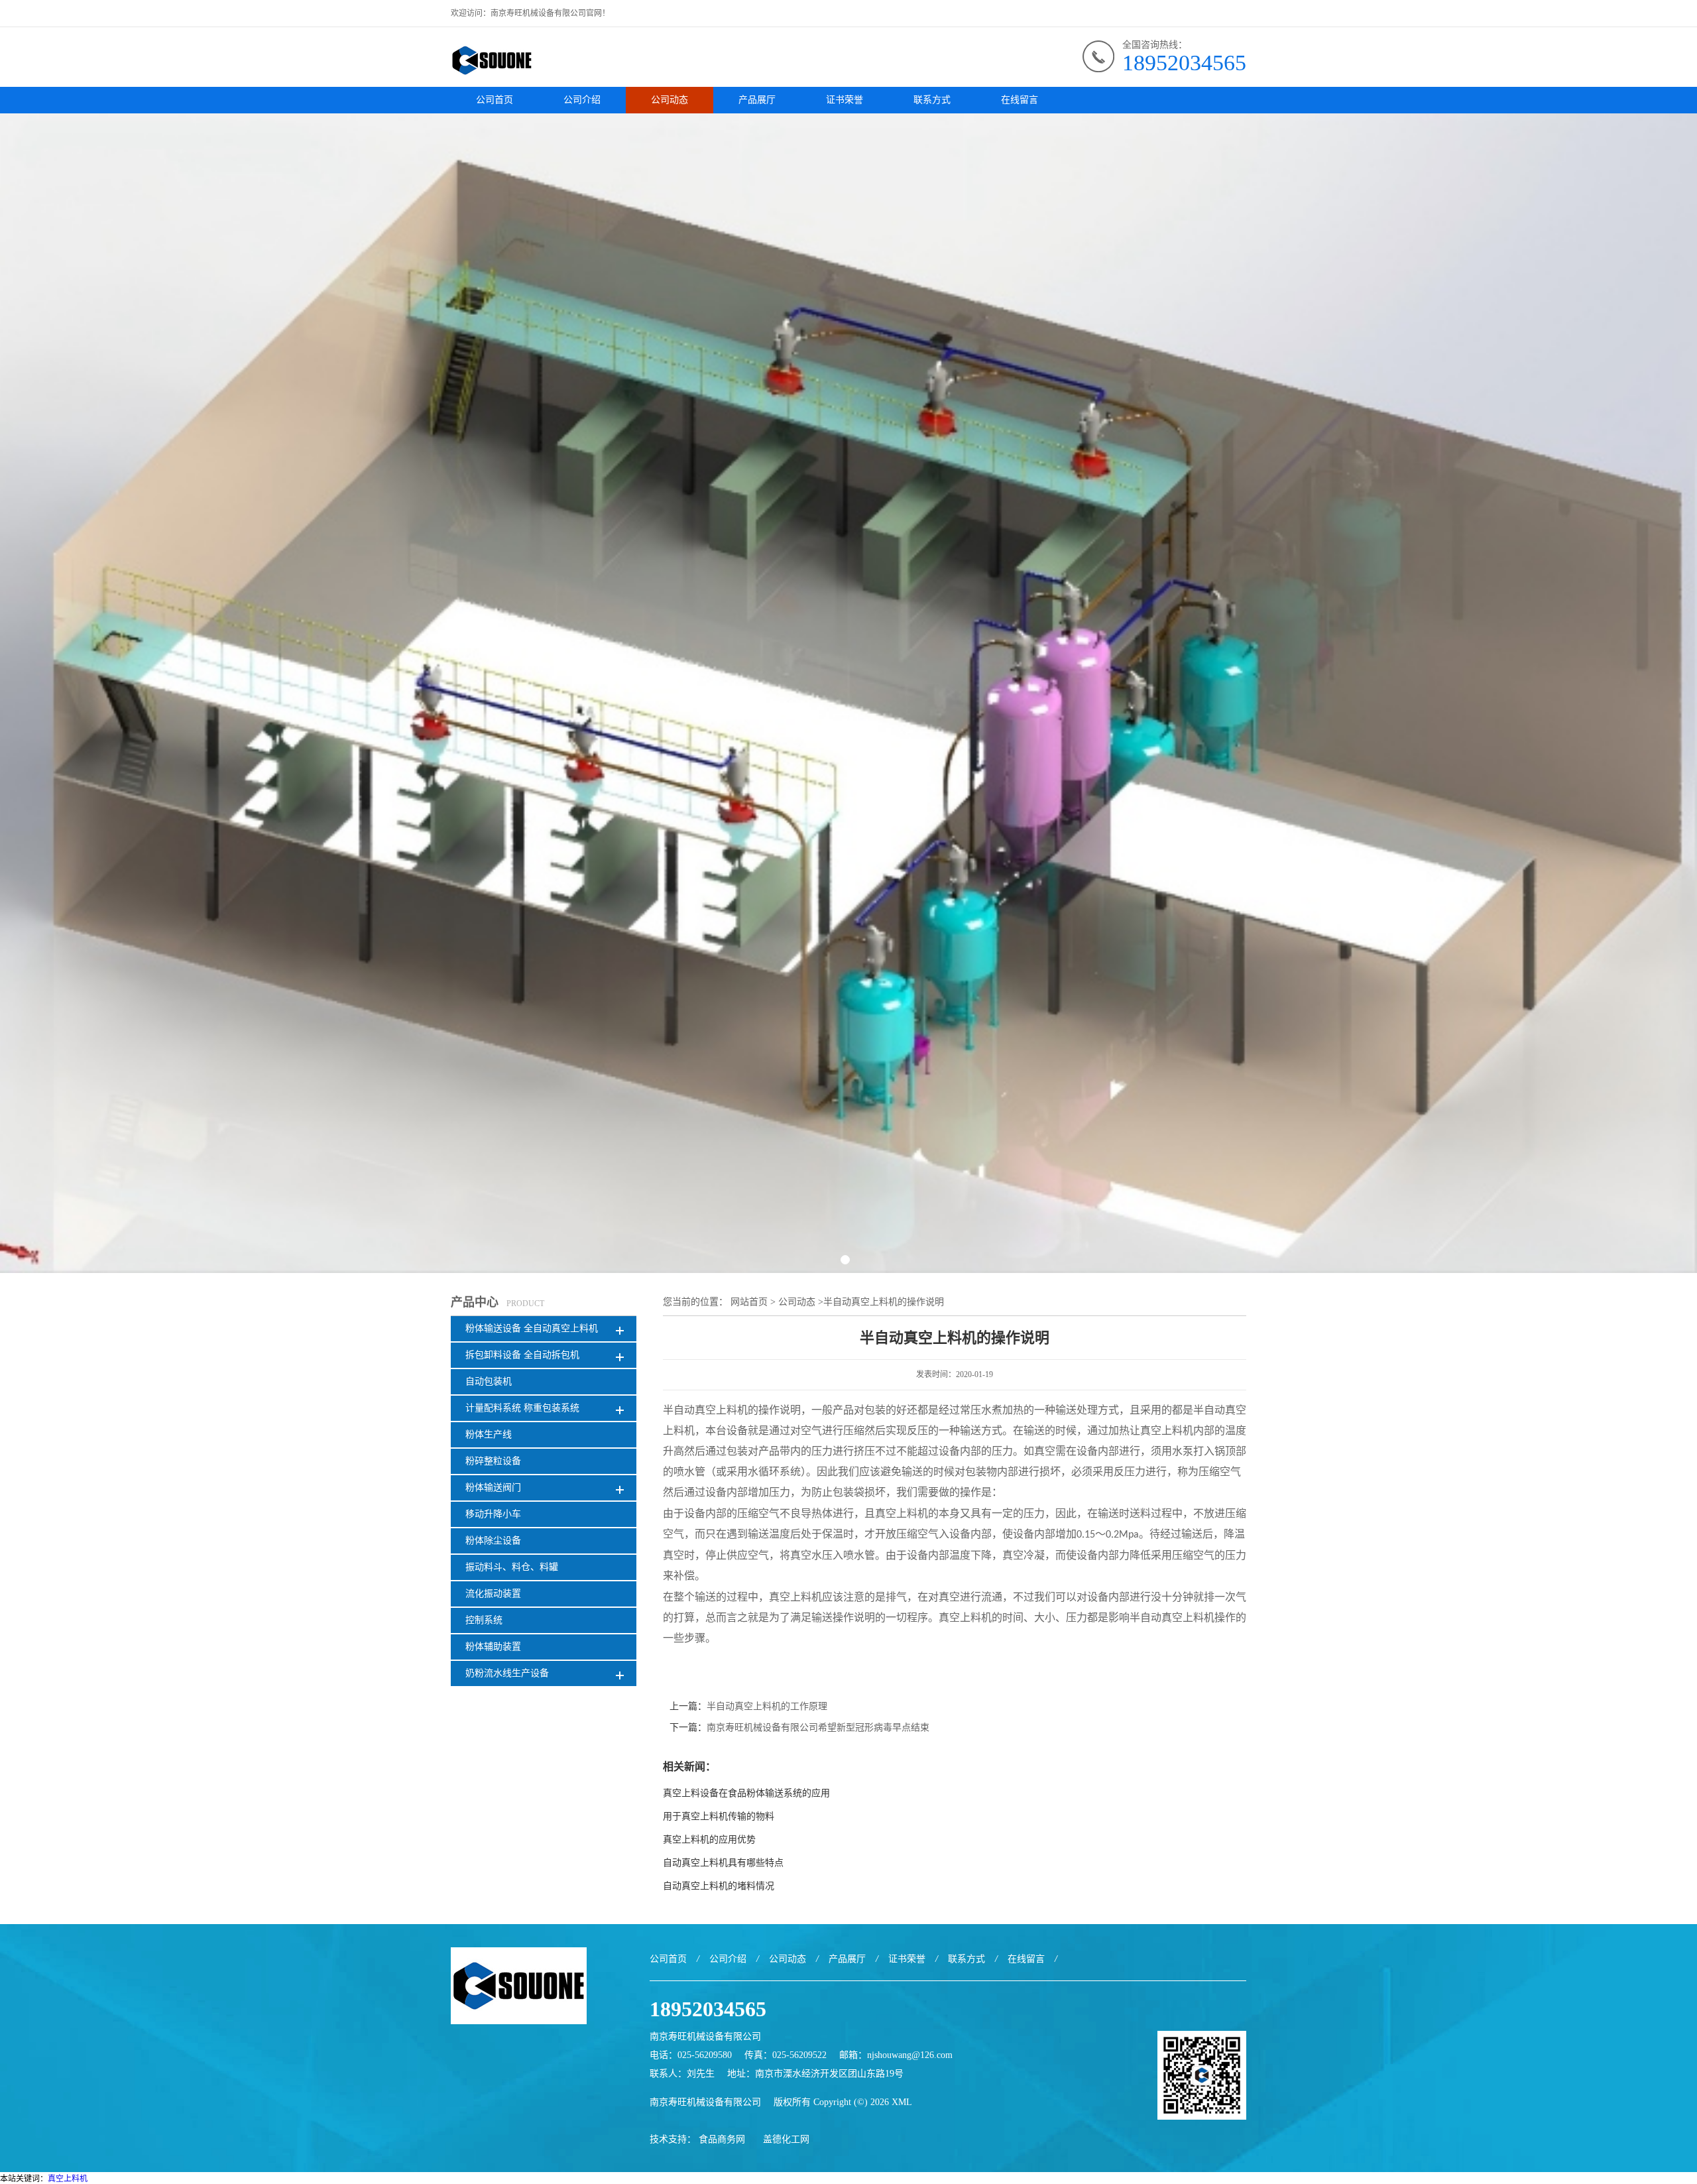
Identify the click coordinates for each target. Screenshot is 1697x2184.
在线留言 (1020, 100)
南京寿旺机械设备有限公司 (705, 2102)
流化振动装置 (493, 1594)
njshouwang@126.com (910, 2055)
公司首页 (495, 100)
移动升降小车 (493, 1514)
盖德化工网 (786, 2139)
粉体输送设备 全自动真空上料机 (532, 1328)
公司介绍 (582, 100)
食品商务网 (722, 2139)
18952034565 (1184, 63)
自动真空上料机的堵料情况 (719, 1886)
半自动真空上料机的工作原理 (767, 1706)
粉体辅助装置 (493, 1647)
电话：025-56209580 (691, 2055)
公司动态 (670, 100)
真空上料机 (68, 2179)
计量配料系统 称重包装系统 (522, 1408)
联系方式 (932, 100)
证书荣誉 (845, 100)
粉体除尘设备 (493, 1541)
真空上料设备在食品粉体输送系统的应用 (746, 1793)
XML (902, 2102)
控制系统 (484, 1620)
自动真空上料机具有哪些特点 (723, 1863)
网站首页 (749, 1302)
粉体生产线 (489, 1434)
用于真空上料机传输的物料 (719, 1816)
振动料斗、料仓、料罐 (512, 1567)
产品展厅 (757, 100)
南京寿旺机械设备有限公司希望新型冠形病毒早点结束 (818, 1728)
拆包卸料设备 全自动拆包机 (522, 1355)
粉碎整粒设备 (493, 1461)
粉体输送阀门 (493, 1487)
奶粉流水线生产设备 (507, 1673)
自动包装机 (489, 1381)
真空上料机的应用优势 (709, 1840)
